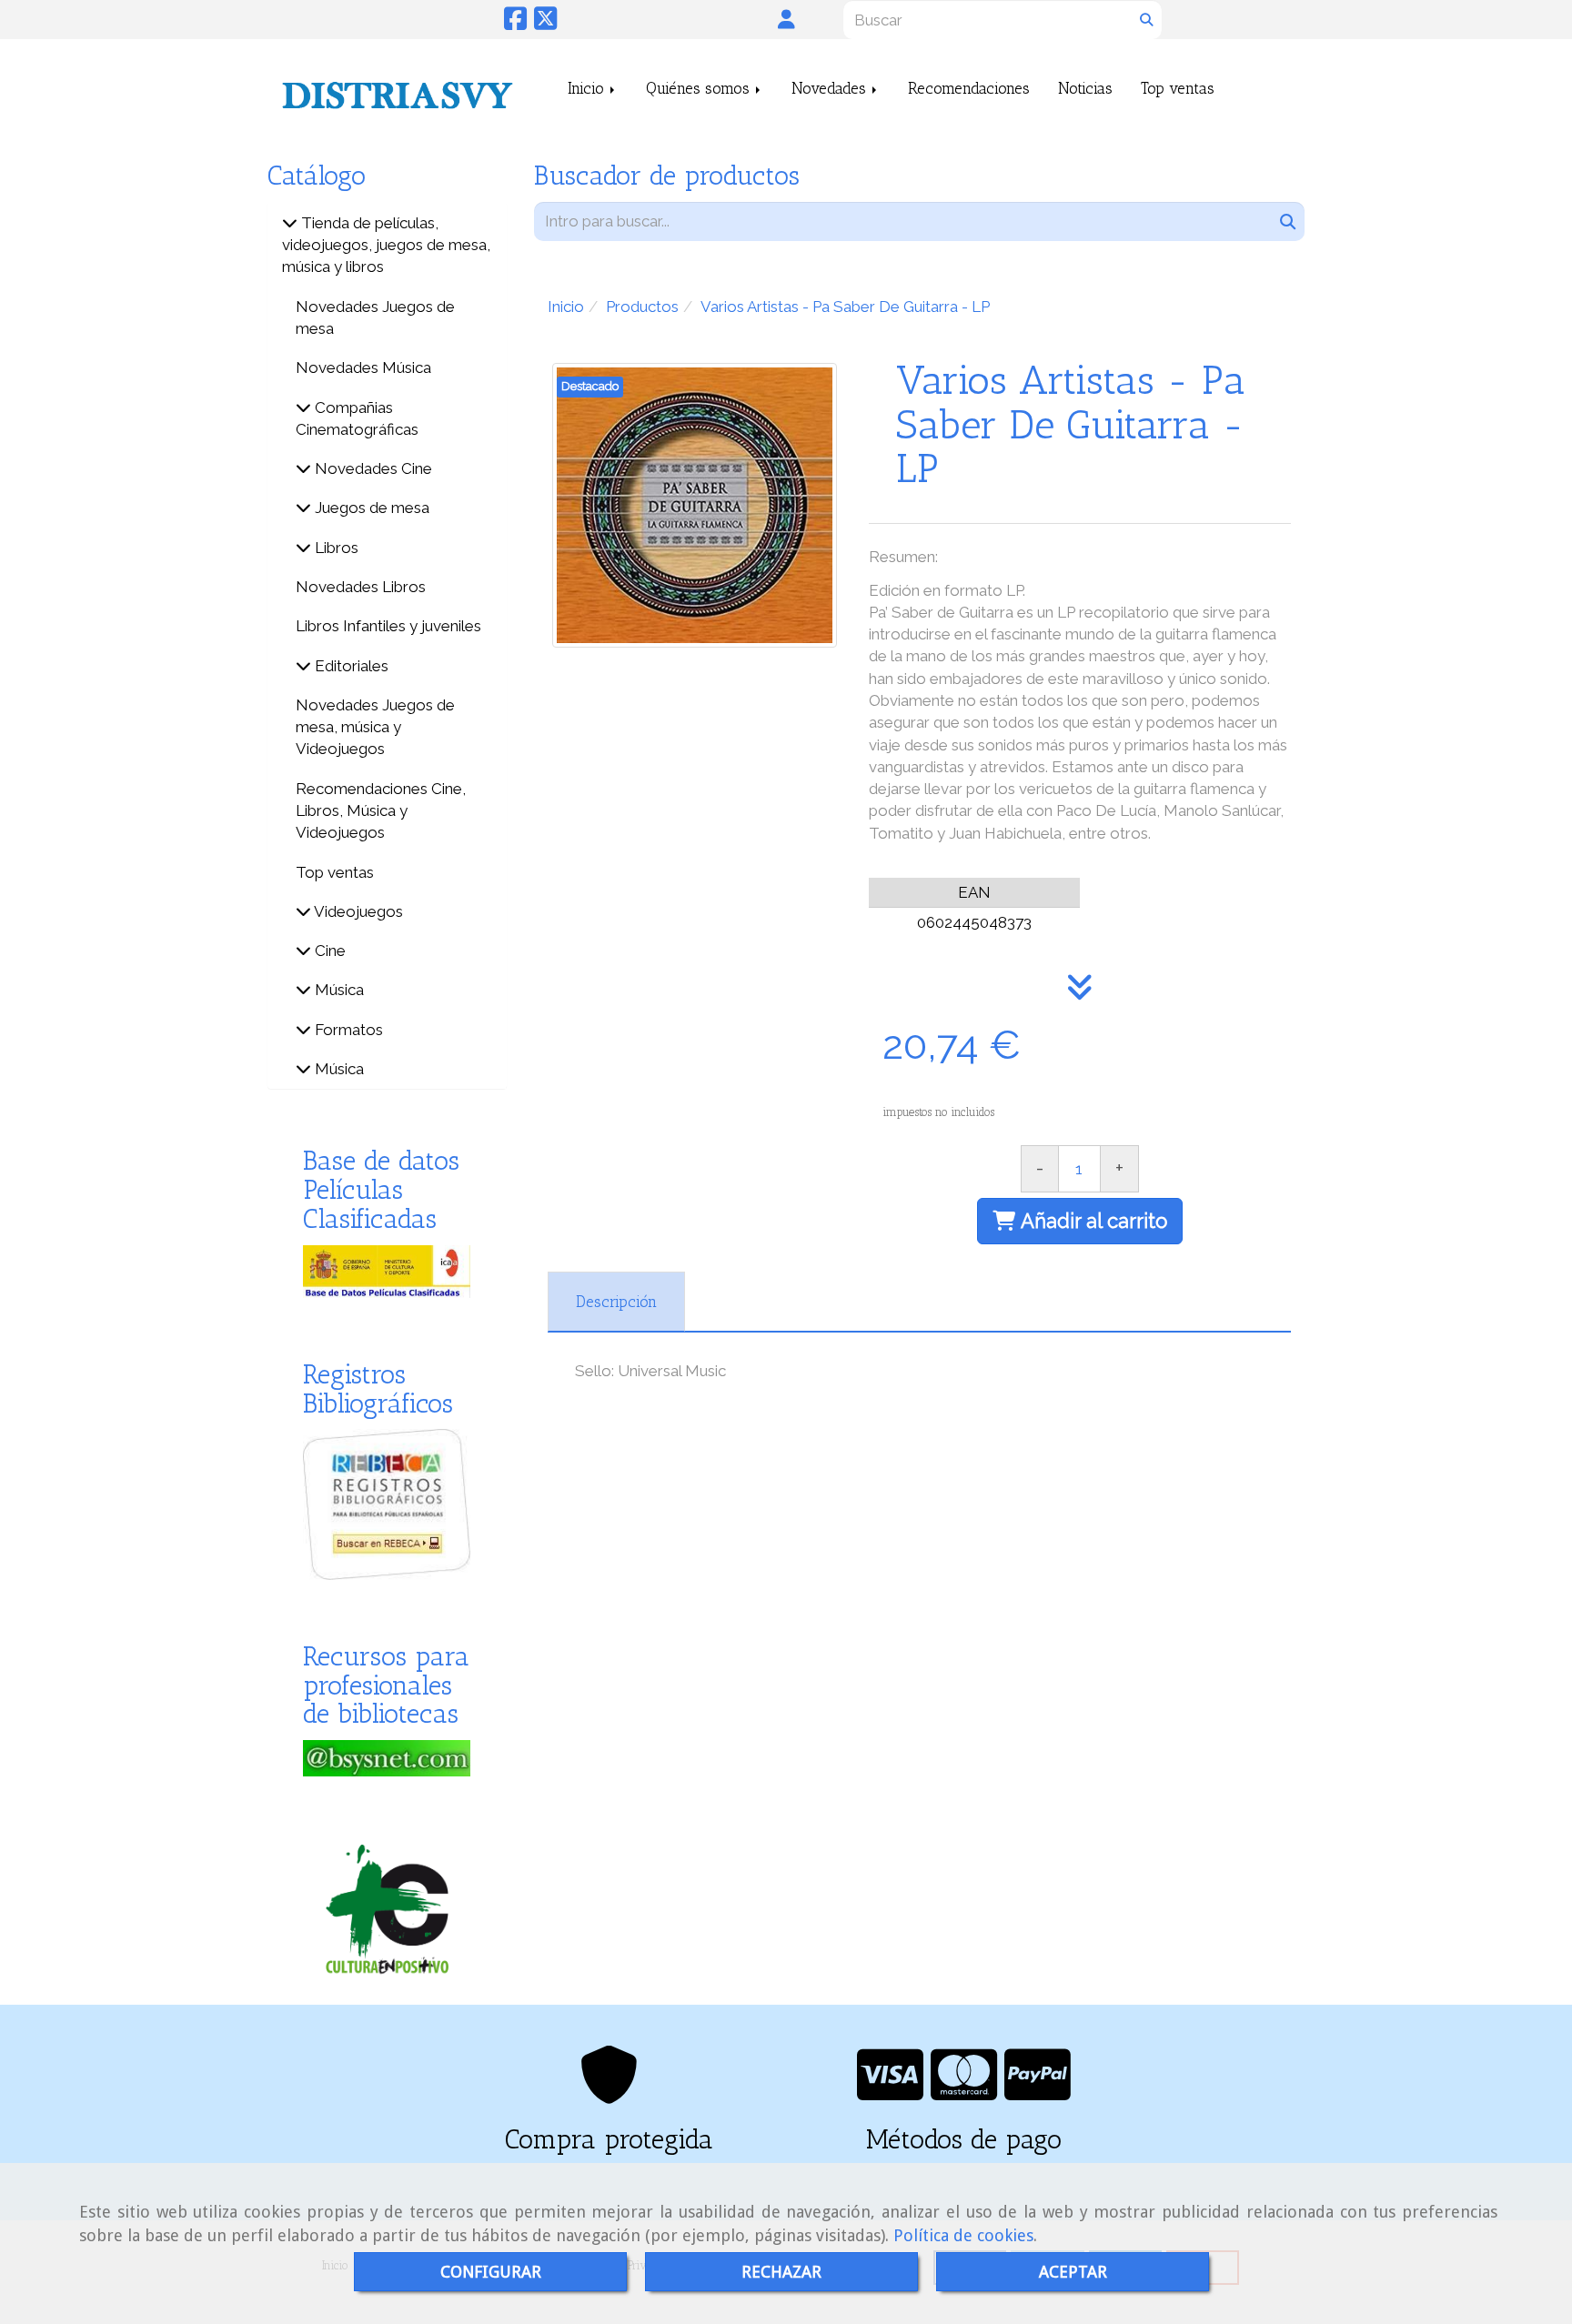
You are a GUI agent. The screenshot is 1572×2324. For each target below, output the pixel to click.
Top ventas (1178, 88)
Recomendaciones (969, 88)
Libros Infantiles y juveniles (388, 626)
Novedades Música (363, 367)
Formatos (347, 1030)
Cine (328, 951)
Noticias (1085, 88)
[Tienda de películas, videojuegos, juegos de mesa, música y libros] (290, 223)
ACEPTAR (1073, 2272)
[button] (786, 19)
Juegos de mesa (370, 508)
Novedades (831, 88)
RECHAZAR (781, 2272)
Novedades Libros (361, 587)
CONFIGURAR (491, 2272)
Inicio (588, 88)
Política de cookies (963, 2235)
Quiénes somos (700, 88)
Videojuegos (357, 911)
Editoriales (350, 666)
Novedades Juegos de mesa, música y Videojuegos (375, 727)
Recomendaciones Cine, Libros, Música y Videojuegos (381, 811)
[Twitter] (545, 23)
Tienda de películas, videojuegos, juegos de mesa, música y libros (386, 245)
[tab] (616, 1302)
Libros (335, 548)
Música (338, 990)
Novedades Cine (372, 468)
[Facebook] (515, 23)
